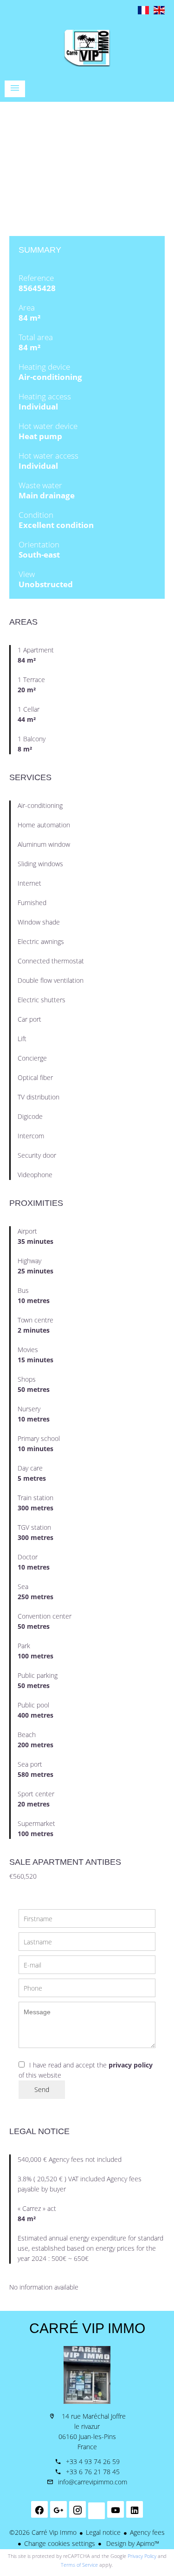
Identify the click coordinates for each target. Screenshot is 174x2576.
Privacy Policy (142, 2556)
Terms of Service (79, 2565)
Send (42, 2089)
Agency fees (147, 2532)
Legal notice (103, 2532)
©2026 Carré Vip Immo (43, 2532)
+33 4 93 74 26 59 (93, 2461)
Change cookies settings (60, 2543)
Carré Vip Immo (87, 2328)
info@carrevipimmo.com (93, 2482)
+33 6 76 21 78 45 (93, 2472)
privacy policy (131, 2065)
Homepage (87, 48)
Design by (132, 2543)
